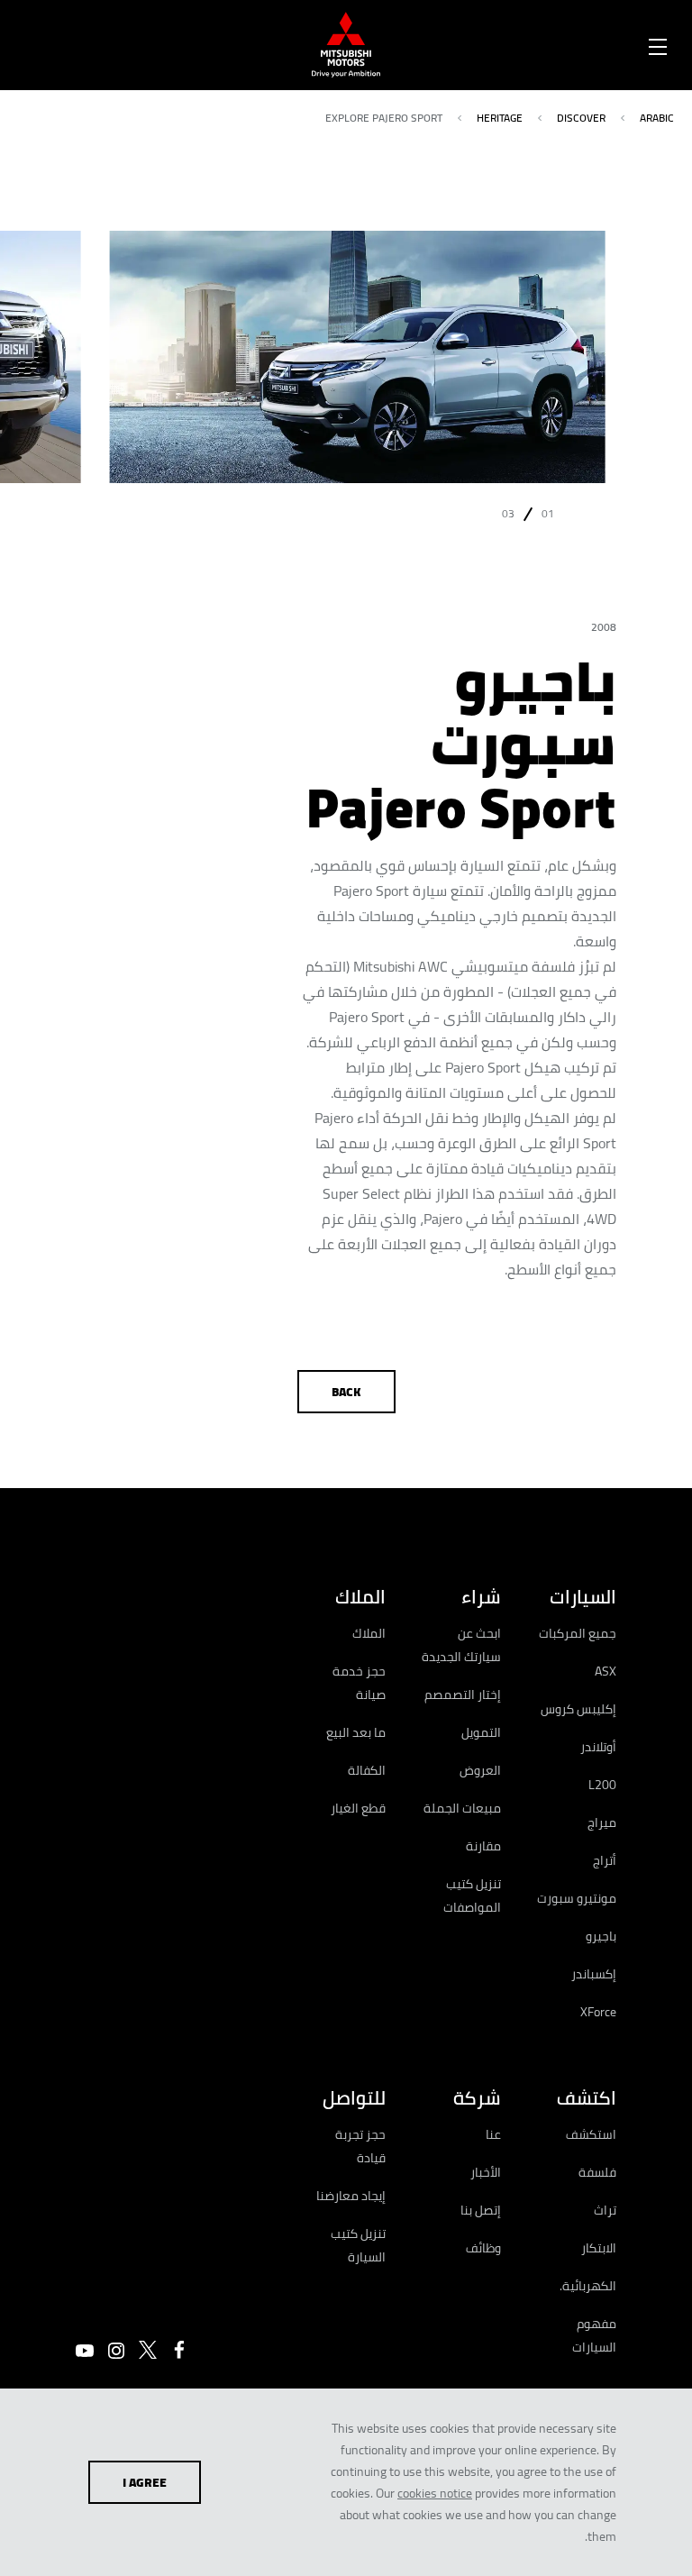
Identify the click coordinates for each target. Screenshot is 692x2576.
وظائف (483, 2248)
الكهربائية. (588, 2286)
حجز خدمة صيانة (359, 1683)
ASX (605, 1671)
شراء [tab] (481, 1597)
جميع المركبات (578, 1633)
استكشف (591, 2134)
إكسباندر (594, 1974)
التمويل (481, 1732)
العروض (480, 1770)
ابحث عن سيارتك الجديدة (461, 1645)
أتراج (605, 1860)
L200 (602, 1785)
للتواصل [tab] (354, 2098)
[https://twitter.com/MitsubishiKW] (148, 2350)
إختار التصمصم (463, 1694)
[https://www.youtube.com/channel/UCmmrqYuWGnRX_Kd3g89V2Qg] (85, 2351)
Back (346, 1392)
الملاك (369, 1633)
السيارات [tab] (583, 1597)
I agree (145, 2482)
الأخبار (486, 2172)
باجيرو (601, 1936)
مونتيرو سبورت (577, 1898)
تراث (605, 2210)
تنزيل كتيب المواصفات (472, 1895)
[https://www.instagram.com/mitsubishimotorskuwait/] (116, 2351)
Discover (581, 118)
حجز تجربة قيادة (360, 2146)
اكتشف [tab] (587, 2098)
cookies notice (435, 2493)
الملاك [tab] (360, 1597)
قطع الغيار (358, 1808)
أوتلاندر (598, 1747)
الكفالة (367, 1770)
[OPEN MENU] (658, 43)
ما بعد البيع (356, 1732)
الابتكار (599, 2248)
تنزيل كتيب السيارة (358, 2245)
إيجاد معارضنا (351, 2196)
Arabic (657, 118)
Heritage (500, 118)
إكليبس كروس (578, 1709)
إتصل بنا (481, 2210)
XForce (598, 2012)
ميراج (602, 1822)
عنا (493, 2134)
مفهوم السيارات (594, 2335)
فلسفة (597, 2172)
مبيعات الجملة (462, 1808)
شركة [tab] (477, 2098)
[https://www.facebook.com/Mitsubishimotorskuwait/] (179, 2350)
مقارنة (483, 1846)
